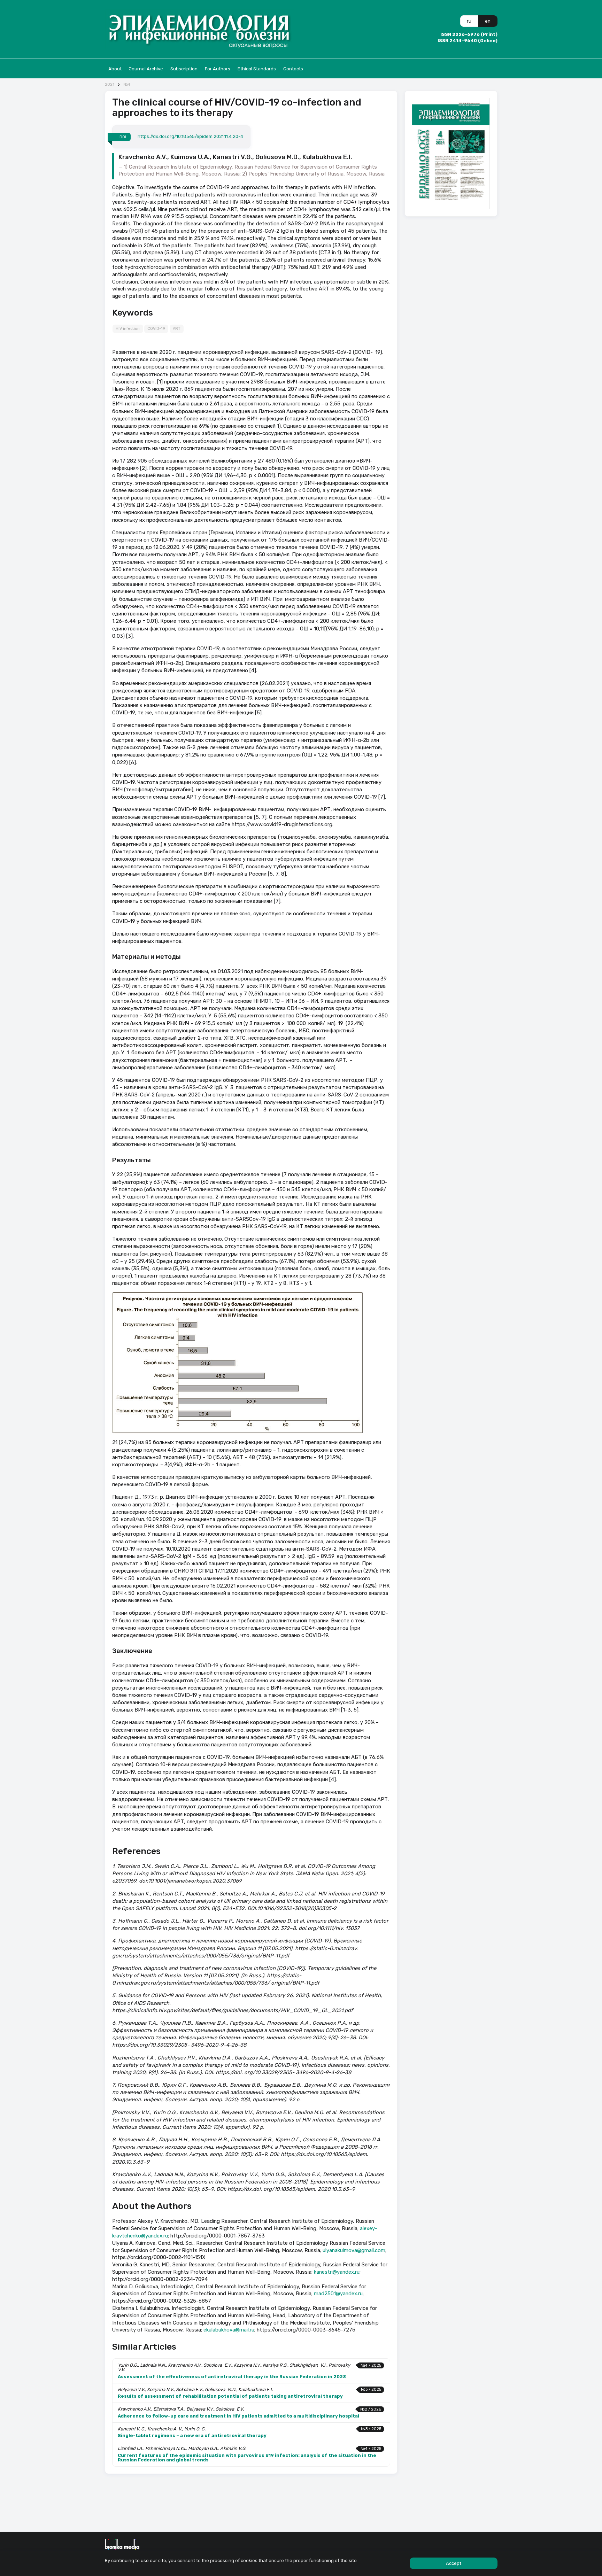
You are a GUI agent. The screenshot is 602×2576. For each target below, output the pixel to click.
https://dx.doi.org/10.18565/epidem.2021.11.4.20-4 (190, 137)
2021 (110, 84)
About (115, 69)
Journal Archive (146, 69)
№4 (127, 84)
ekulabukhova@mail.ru (229, 2330)
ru (469, 21)
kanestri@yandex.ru (337, 2272)
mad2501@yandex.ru (338, 2294)
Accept (454, 2563)
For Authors (218, 69)
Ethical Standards (257, 69)
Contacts (293, 69)
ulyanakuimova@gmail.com (354, 2250)
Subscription (184, 69)
